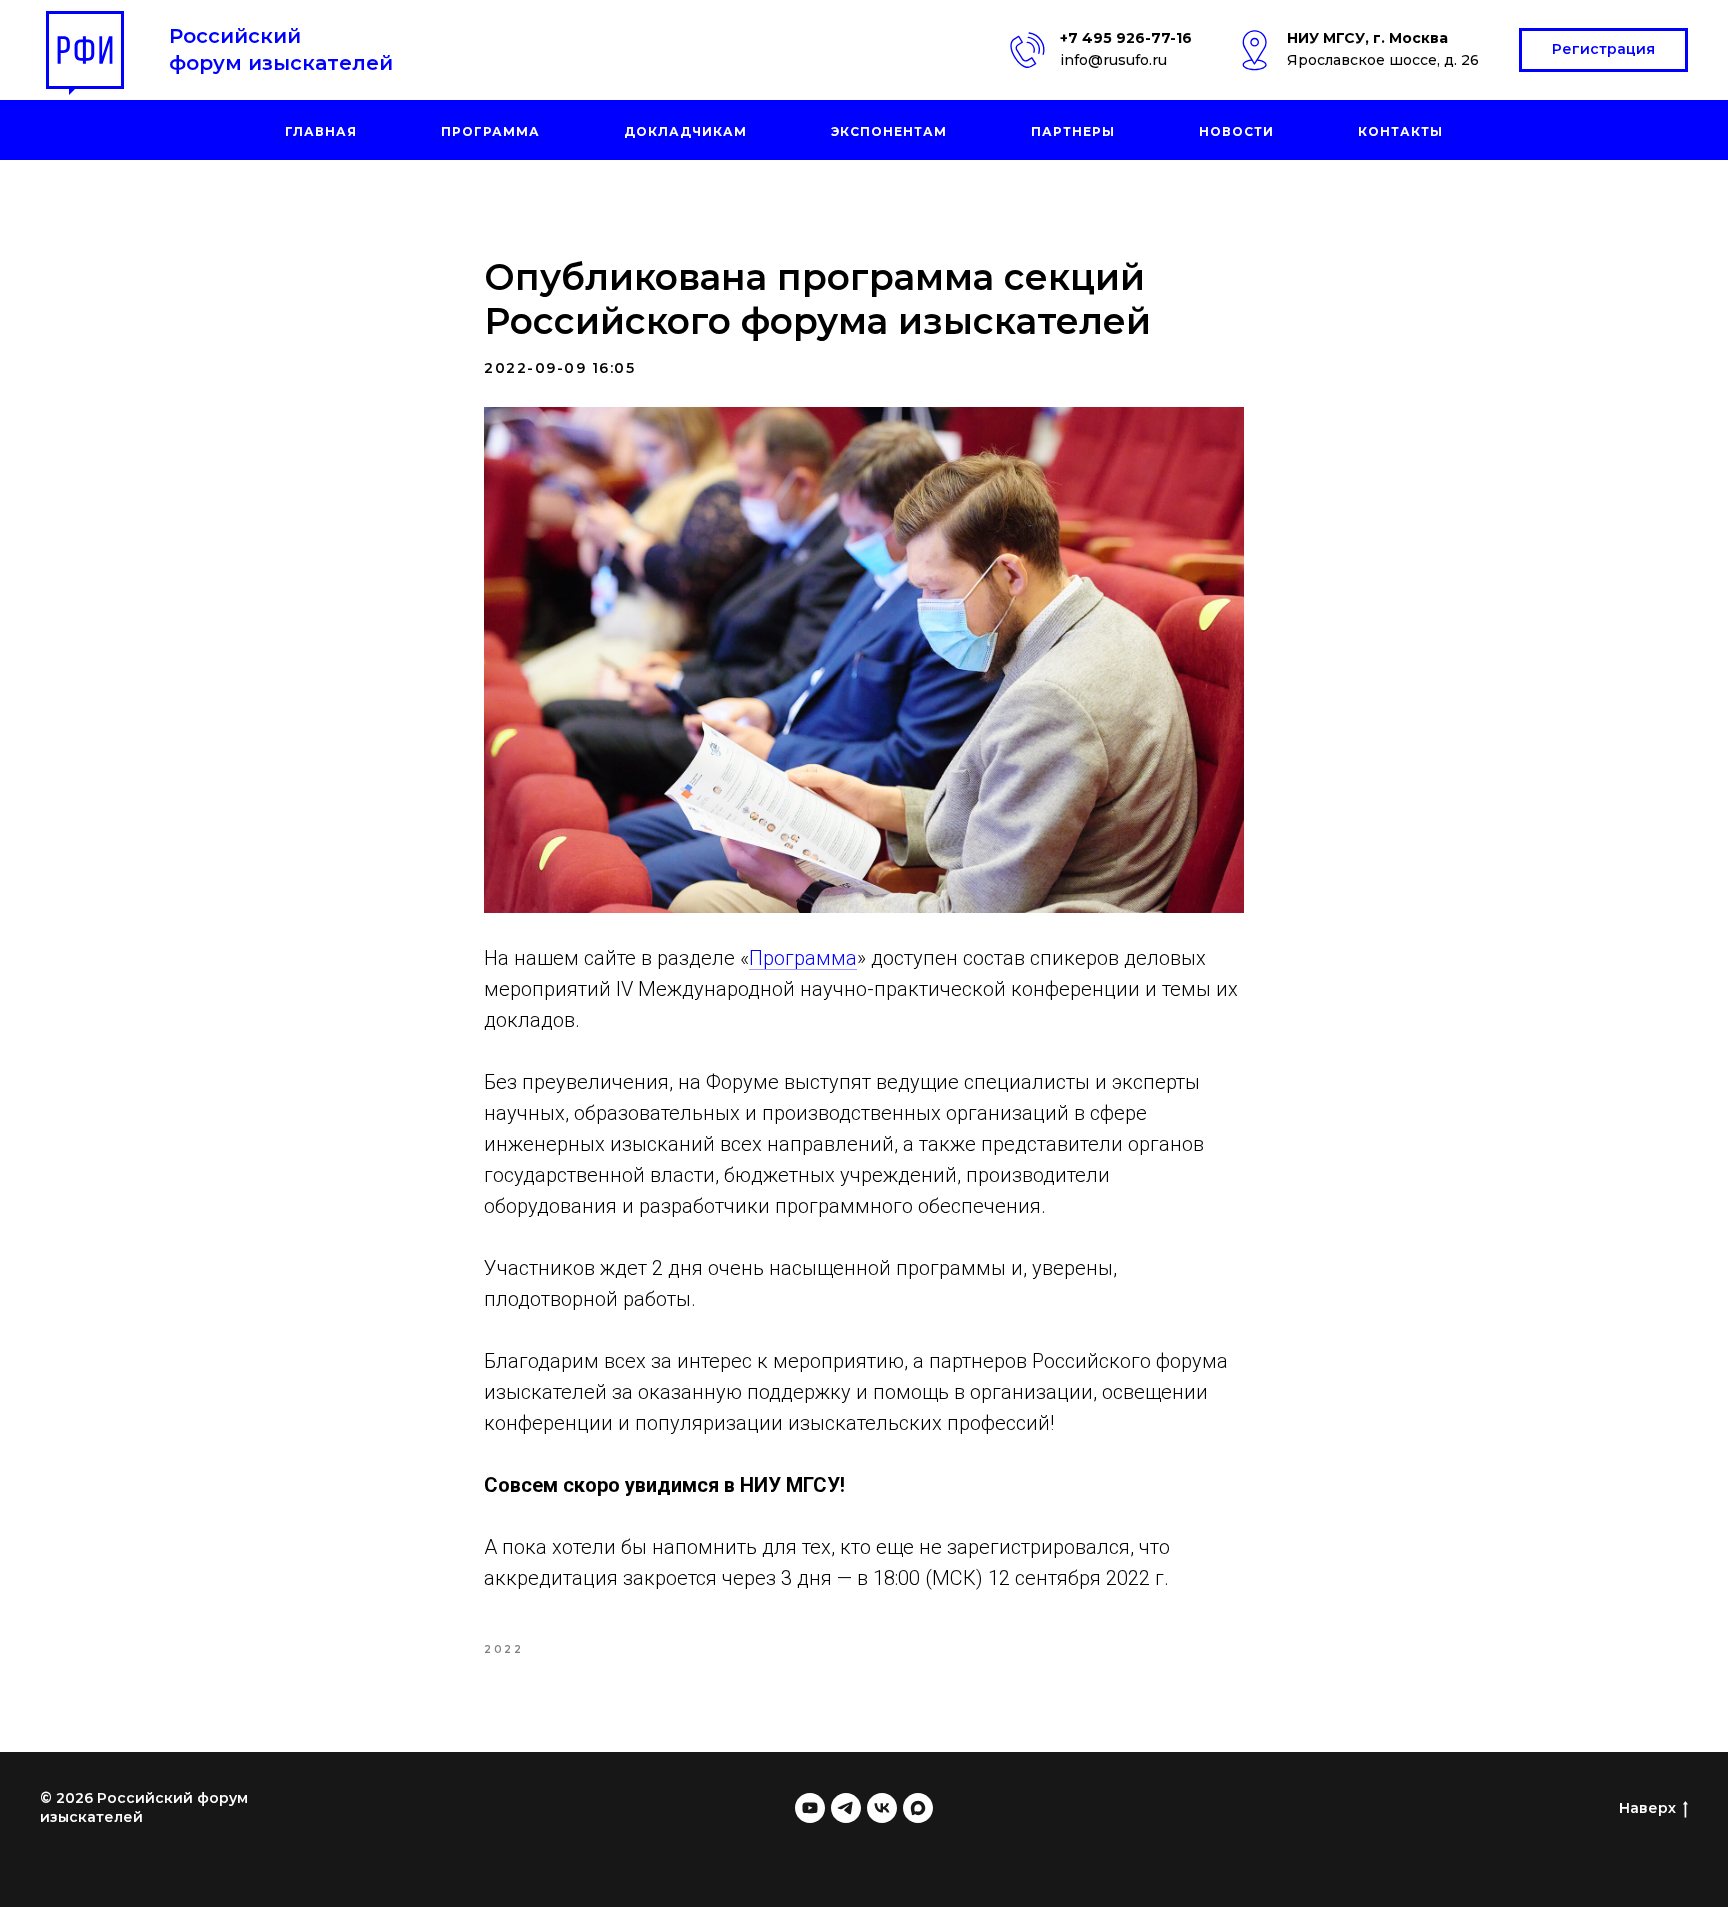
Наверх (1647, 1808)
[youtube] (810, 1808)
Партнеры (1073, 131)
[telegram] (846, 1808)
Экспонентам (889, 131)
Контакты (1400, 131)
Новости (1236, 131)
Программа (490, 131)
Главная (321, 131)
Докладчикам (685, 131)
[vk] (882, 1808)
